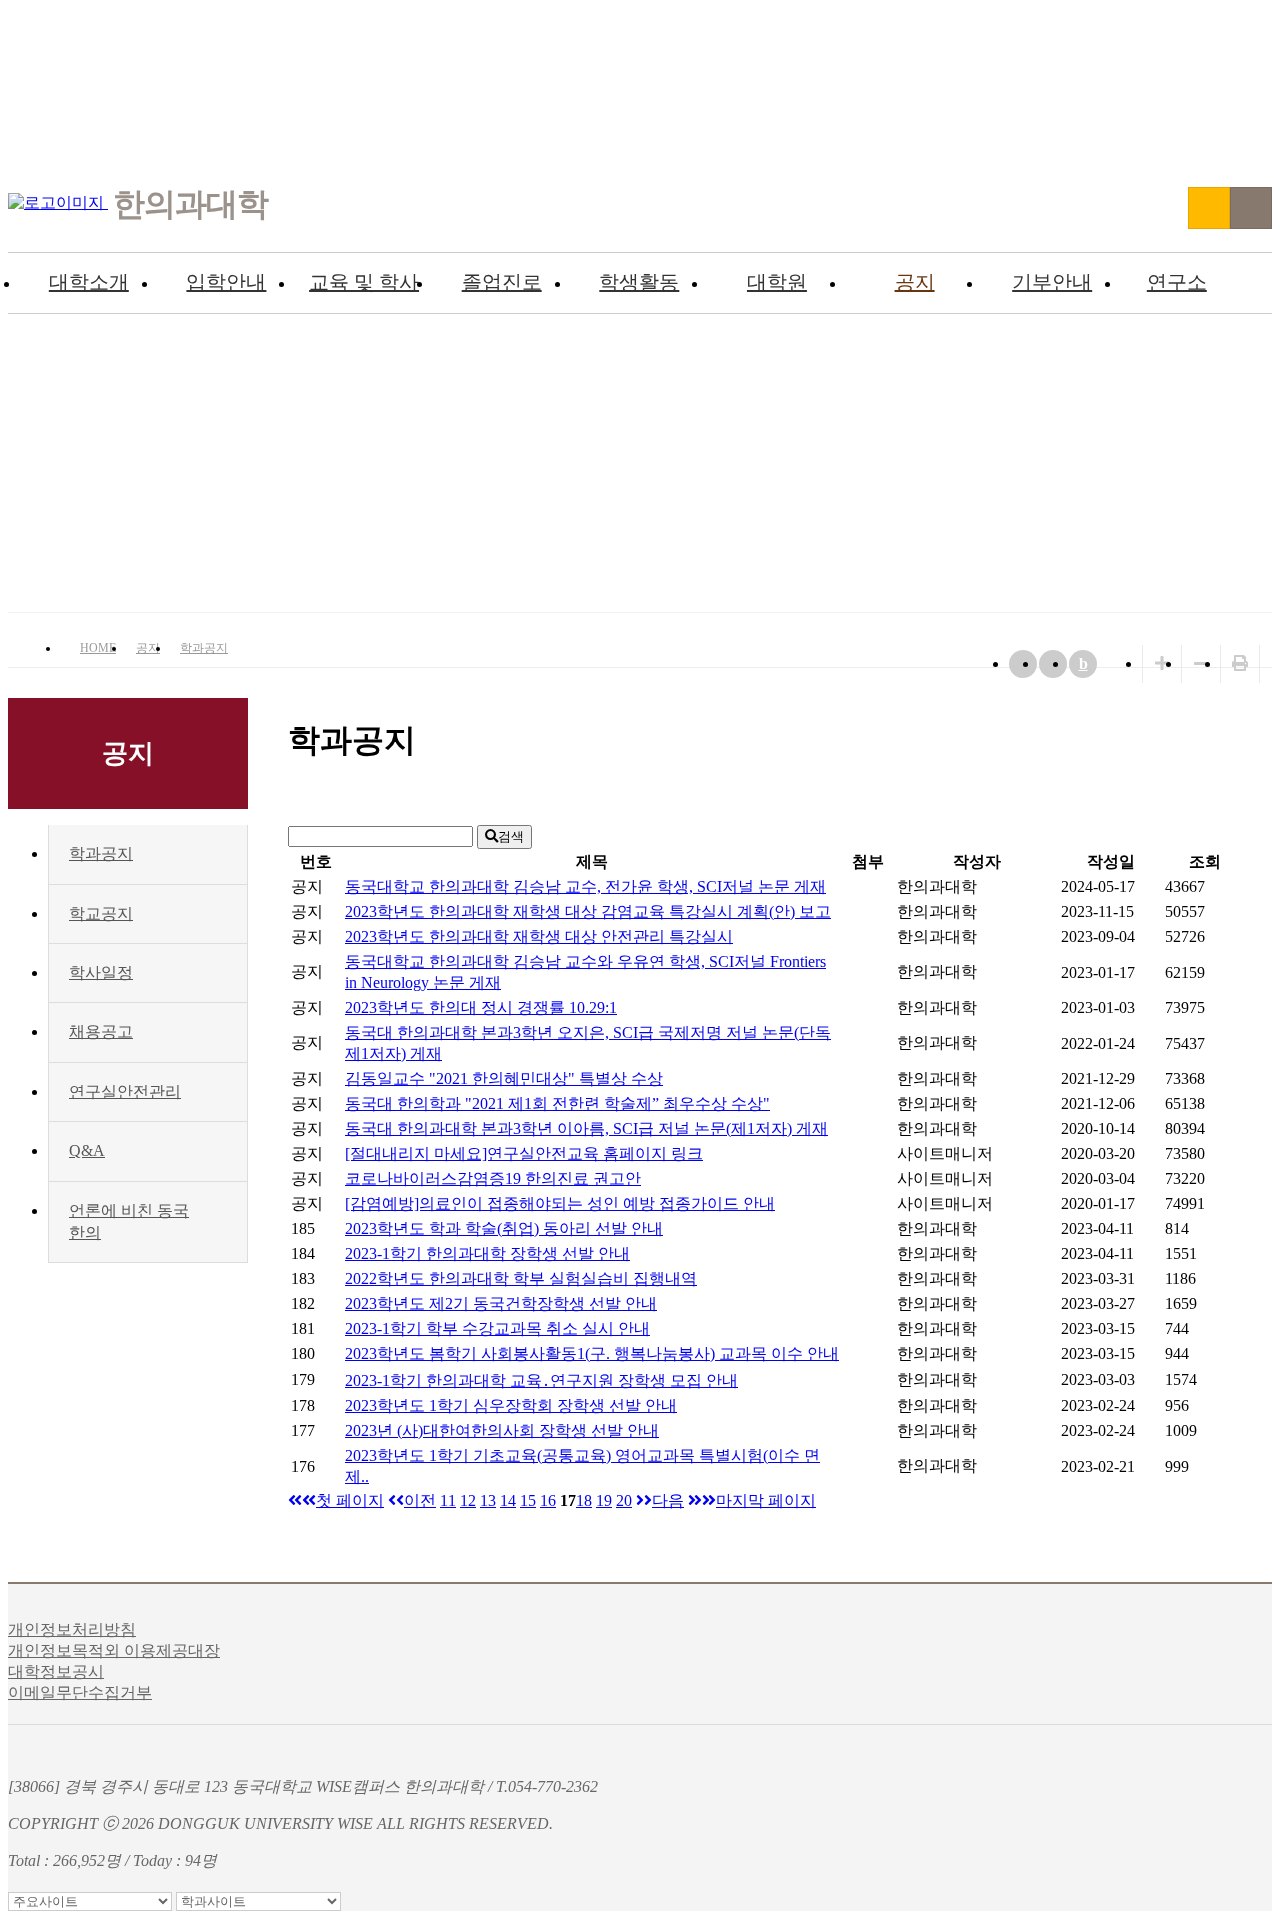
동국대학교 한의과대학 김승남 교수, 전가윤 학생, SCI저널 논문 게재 (585, 886)
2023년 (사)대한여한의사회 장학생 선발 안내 (502, 1430)
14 (508, 1500)
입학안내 (226, 282)
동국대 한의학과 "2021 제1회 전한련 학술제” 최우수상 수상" (557, 1103)
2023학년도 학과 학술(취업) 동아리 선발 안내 (504, 1228)
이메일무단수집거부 (80, 1692)
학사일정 (101, 972)
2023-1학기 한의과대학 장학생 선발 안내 (487, 1253)
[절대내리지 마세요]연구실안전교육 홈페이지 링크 (524, 1153)
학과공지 (204, 648)
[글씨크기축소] (1201, 663)
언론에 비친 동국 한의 (129, 1221)
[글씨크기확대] (1162, 663)
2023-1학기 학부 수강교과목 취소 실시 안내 (497, 1328)
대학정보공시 (56, 1671)
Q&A (87, 1150)
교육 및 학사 (364, 282)
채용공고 (101, 1031)
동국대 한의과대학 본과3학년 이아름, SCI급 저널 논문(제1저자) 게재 (586, 1128)
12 (468, 1500)
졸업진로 (502, 282)
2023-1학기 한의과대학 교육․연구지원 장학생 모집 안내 (541, 1380)
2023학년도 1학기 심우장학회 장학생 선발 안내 (511, 1405)
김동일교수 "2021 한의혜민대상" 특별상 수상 (504, 1078)
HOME (98, 648)
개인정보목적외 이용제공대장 (114, 1650)
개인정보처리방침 (72, 1629)
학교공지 (101, 913)
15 (528, 1500)
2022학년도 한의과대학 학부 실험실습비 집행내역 (521, 1278)
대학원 (777, 282)
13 (488, 1500)
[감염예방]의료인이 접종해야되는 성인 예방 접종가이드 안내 (560, 1203)
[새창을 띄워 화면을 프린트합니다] (1240, 663)
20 (624, 1500)
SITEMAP (1251, 208)
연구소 (1177, 282)
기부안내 (1052, 282)
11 (448, 1500)
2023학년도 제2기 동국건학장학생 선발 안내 (501, 1303)
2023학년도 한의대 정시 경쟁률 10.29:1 (481, 1007)
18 (584, 1500)
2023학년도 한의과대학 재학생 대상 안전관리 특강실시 (539, 936)
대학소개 (89, 282)
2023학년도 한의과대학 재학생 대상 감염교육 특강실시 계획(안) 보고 (588, 911)
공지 (915, 282)
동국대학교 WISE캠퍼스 (1209, 208)
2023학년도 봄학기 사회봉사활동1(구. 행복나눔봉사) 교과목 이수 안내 (592, 1353)
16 (548, 1500)
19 (604, 1500)
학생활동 (639, 282)
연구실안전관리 (125, 1091)
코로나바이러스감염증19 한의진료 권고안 (493, 1178)
